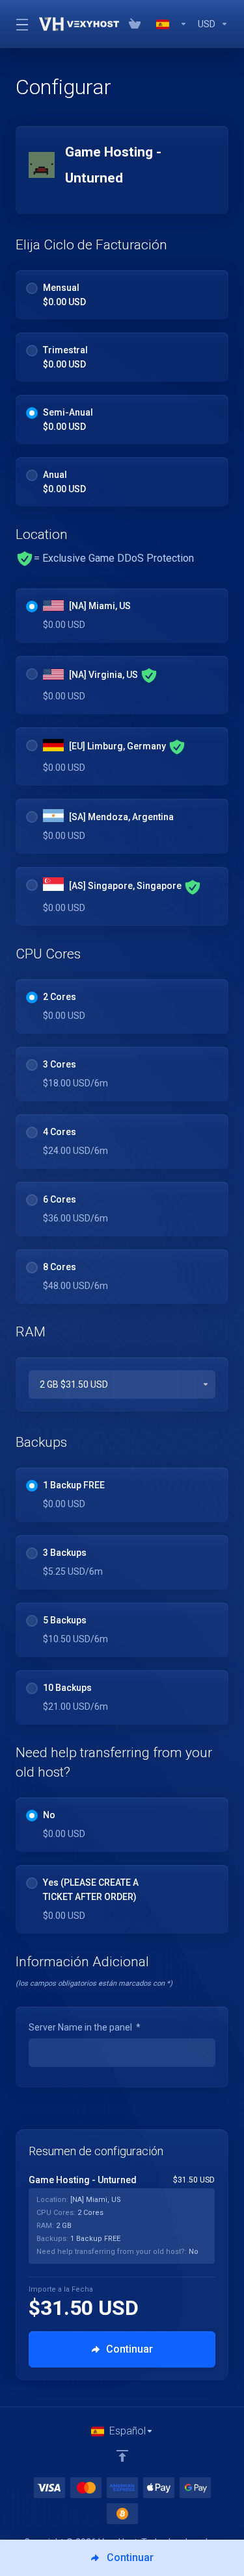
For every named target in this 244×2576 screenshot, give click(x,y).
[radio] (32, 288)
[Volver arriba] (122, 2456)
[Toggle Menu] (20, 24)
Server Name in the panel (85, 2027)
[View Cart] (137, 24)
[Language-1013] (172, 24)
